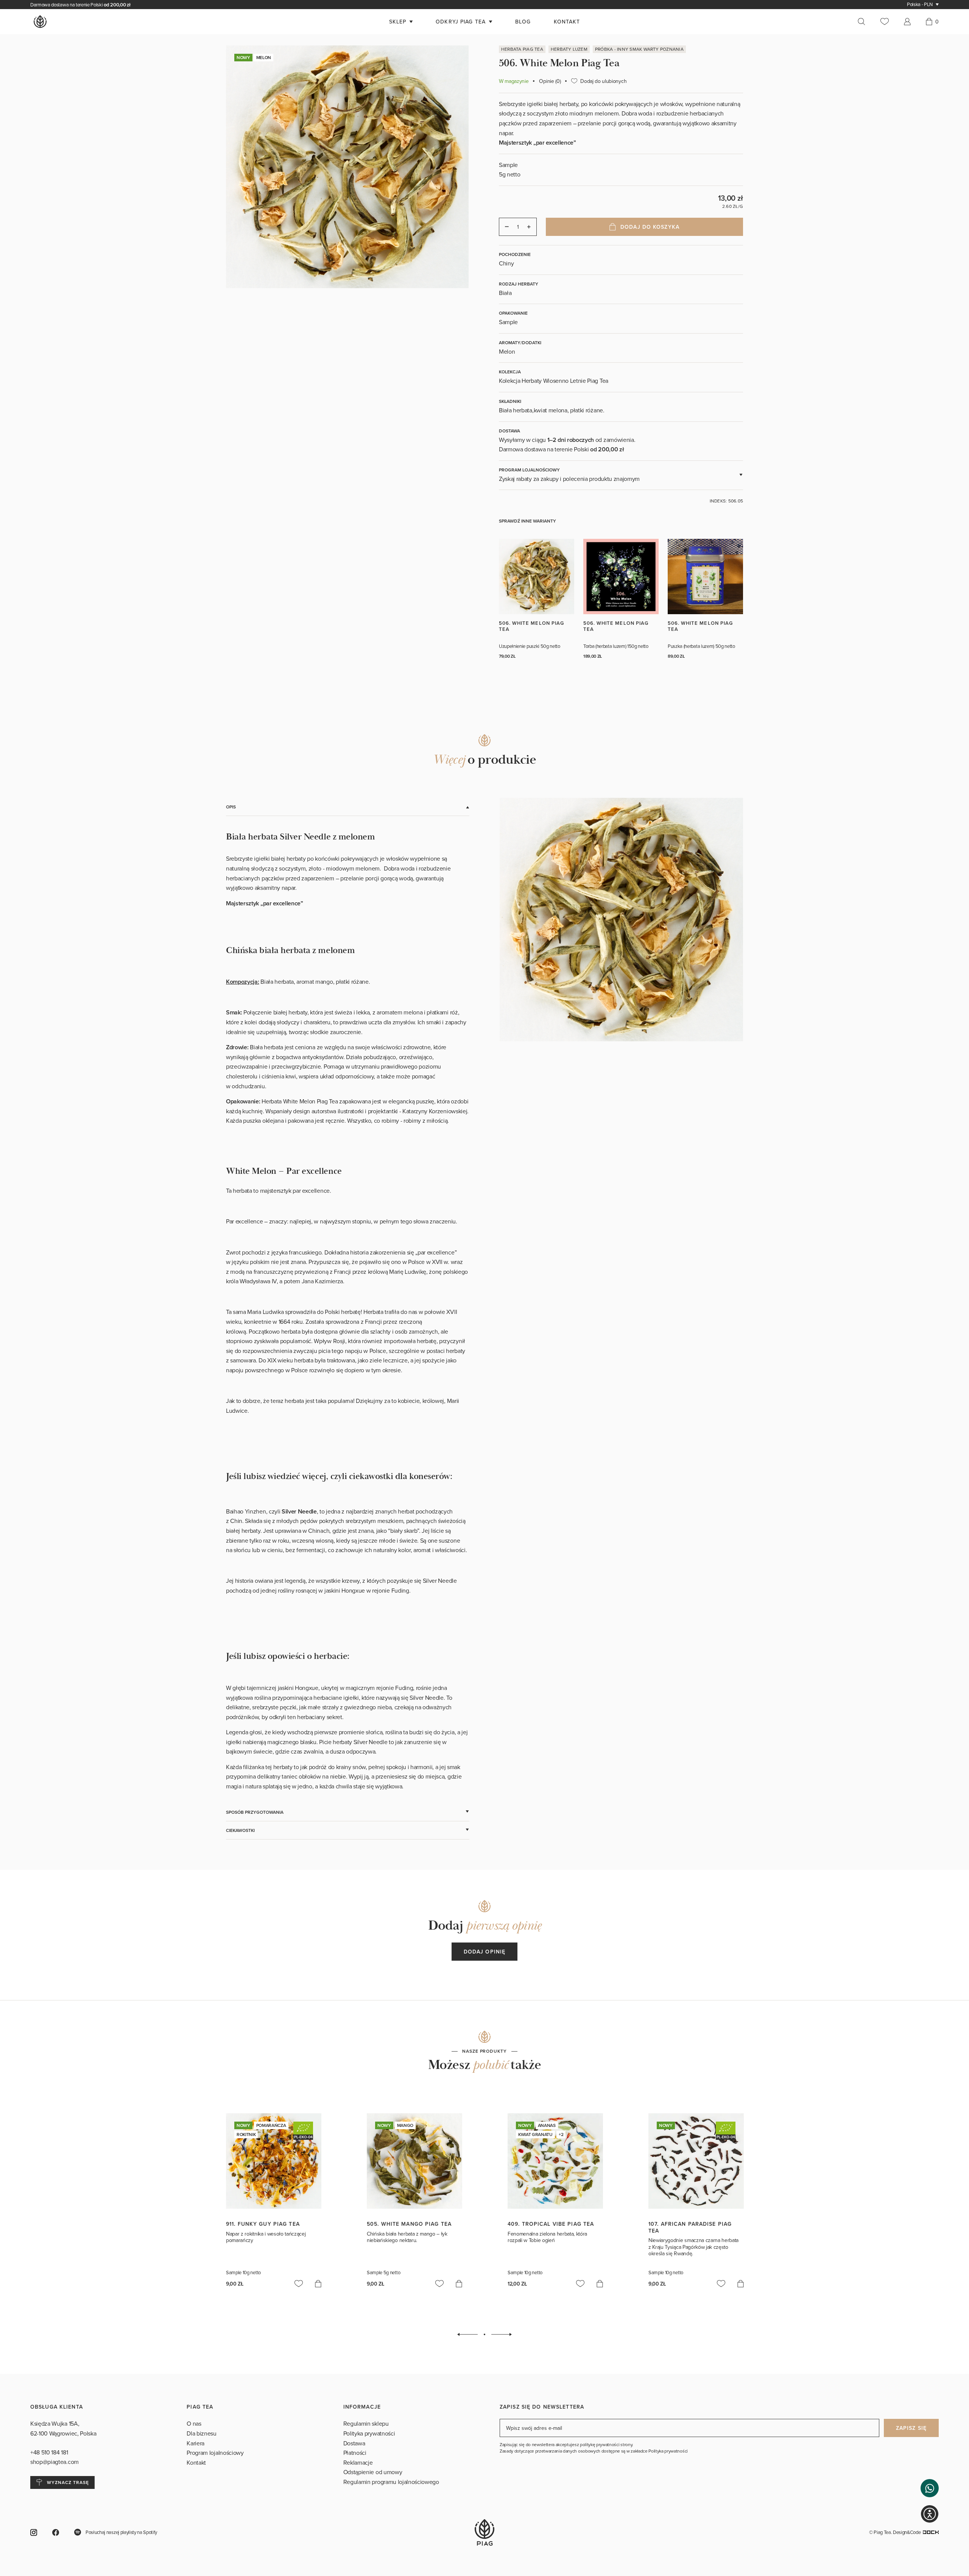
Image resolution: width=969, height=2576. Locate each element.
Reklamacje (358, 2462)
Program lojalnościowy (215, 2453)
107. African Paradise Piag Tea (690, 2227)
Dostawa (354, 2443)
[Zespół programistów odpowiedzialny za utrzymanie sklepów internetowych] (931, 2532)
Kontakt (196, 2462)
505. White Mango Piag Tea (409, 2224)
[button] (930, 2488)
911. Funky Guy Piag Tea (263, 2224)
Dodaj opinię (484, 1952)
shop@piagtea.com (55, 2462)
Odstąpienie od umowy (373, 2472)
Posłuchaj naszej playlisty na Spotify (121, 2532)
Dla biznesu (201, 2433)
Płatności (355, 2453)
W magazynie (514, 81)
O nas (194, 2423)
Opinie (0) (550, 81)
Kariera (196, 2443)
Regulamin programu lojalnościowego (391, 2482)
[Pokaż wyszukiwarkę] (865, 22)
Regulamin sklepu (366, 2423)
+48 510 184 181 (50, 2452)
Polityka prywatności (369, 2433)
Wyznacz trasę (68, 2482)
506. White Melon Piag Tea (531, 626)
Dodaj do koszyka (650, 227)
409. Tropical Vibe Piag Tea (551, 2224)
